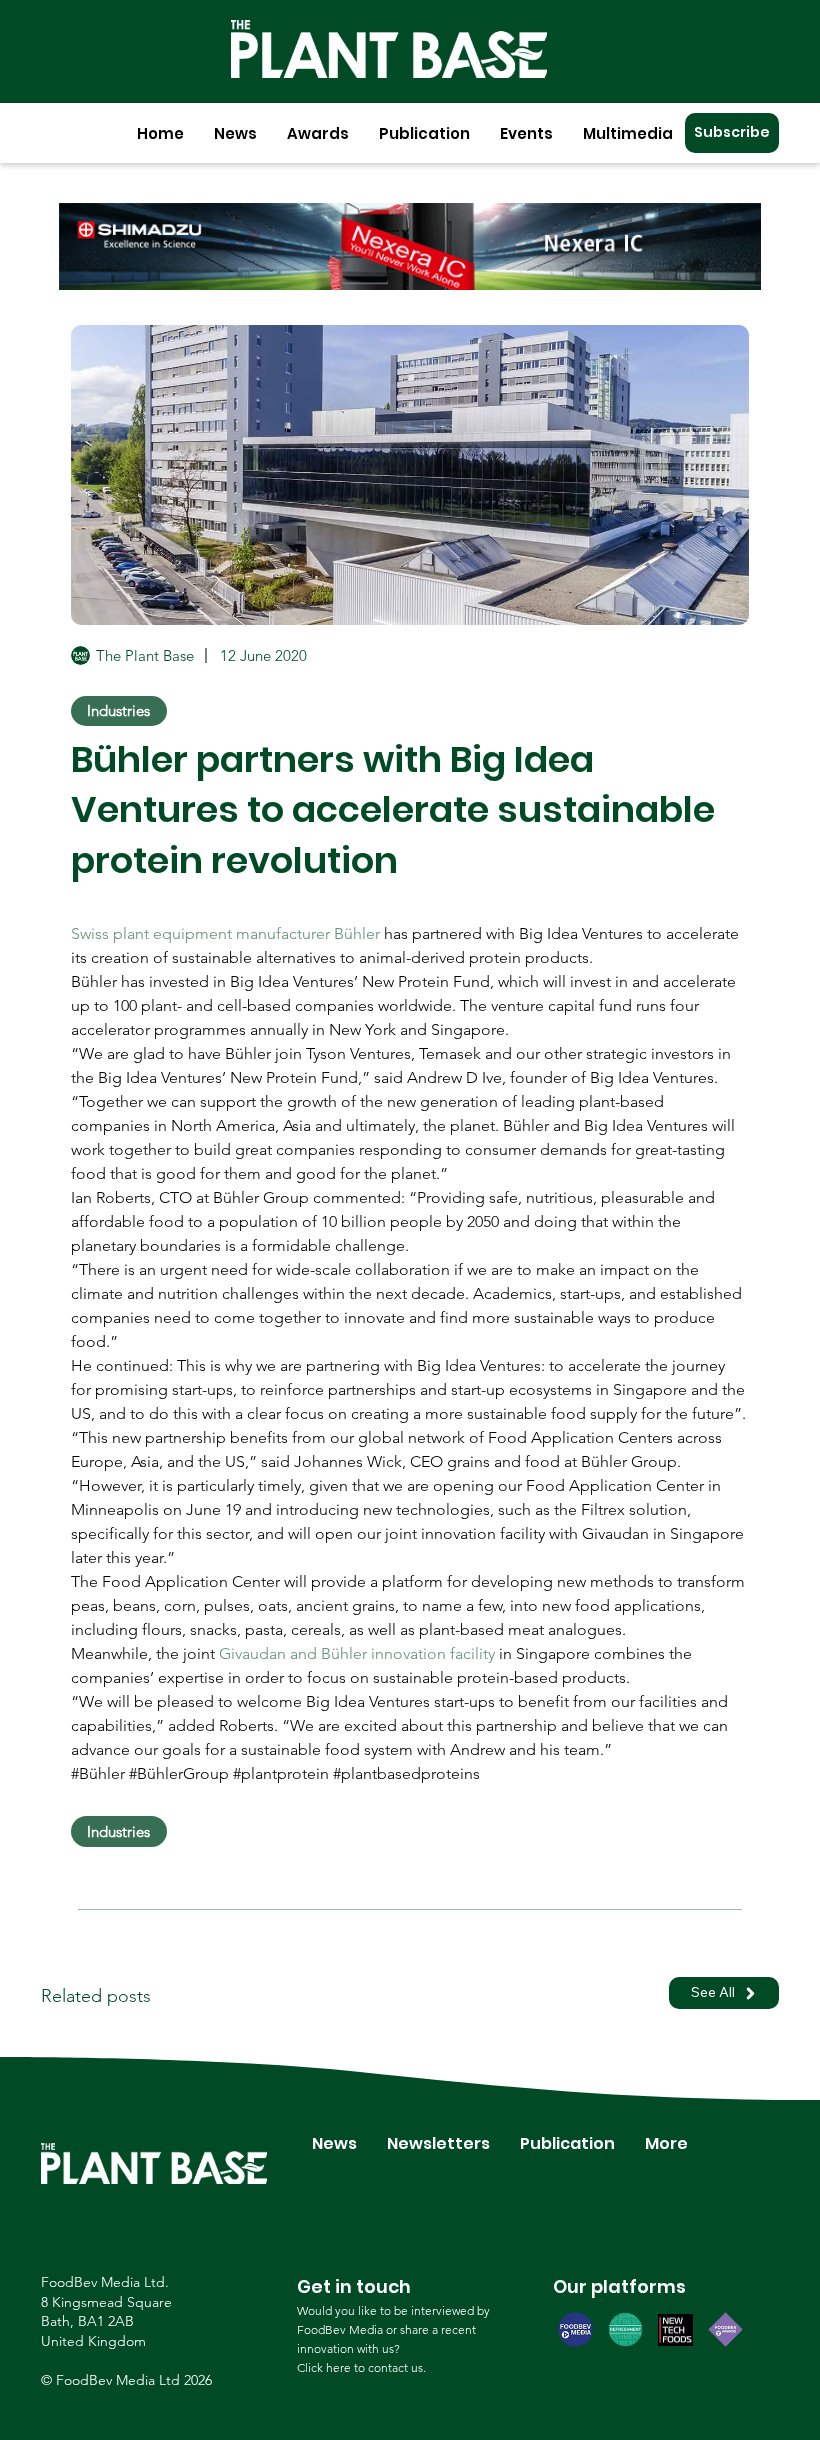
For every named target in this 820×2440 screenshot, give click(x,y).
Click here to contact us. (361, 2367)
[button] (235, 133)
